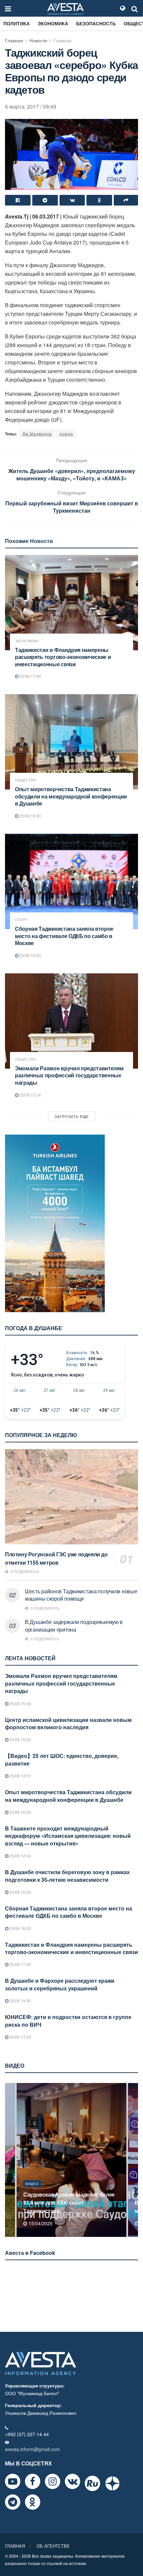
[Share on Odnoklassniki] (99, 200)
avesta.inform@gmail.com (32, 2449)
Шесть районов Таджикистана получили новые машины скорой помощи (81, 1595)
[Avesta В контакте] (72, 2481)
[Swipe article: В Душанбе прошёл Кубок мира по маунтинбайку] (71, 2160)
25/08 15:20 (20, 1739)
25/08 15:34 (30, 1095)
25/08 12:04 (20, 1856)
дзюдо (66, 434)
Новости (38, 40)
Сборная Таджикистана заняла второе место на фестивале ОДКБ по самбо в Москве (64, 936)
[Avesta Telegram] (13, 2502)
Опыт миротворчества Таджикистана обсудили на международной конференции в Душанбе (71, 796)
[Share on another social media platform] (126, 200)
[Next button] (134, 2160)
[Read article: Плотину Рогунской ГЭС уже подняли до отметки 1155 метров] (71, 1497)
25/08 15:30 (20, 1892)
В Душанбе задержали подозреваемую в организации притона (74, 1625)
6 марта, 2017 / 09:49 (31, 106)
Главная (14, 40)
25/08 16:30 (30, 816)
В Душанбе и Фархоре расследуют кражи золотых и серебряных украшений (60, 1984)
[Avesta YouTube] (13, 2481)
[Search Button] (135, 8)
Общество (26, 780)
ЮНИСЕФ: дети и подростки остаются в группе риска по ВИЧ (68, 2021)
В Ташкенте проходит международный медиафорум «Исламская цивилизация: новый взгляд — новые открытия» (68, 1836)
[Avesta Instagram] (53, 2481)
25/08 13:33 (20, 2037)
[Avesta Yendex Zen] (112, 2483)
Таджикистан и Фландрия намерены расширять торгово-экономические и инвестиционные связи (63, 657)
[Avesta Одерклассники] (33, 2502)
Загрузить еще (72, 1116)
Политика (16, 23)
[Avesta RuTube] (92, 2483)
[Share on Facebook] (18, 200)
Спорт (21, 920)
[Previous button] (9, 2160)
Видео (32, 2192)
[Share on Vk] (72, 200)
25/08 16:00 (30, 955)
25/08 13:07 (20, 1776)
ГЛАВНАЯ (15, 2546)
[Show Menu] (8, 8)
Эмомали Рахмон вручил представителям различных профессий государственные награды (69, 1075)
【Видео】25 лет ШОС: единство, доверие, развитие (62, 1759)
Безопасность (96, 23)
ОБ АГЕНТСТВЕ (53, 2546)
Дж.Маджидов (37, 434)
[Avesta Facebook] (33, 2481)
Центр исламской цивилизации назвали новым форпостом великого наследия (68, 1723)
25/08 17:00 (30, 676)
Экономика (53, 23)
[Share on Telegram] (45, 200)
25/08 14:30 (20, 2001)
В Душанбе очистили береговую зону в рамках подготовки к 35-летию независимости (67, 1876)
